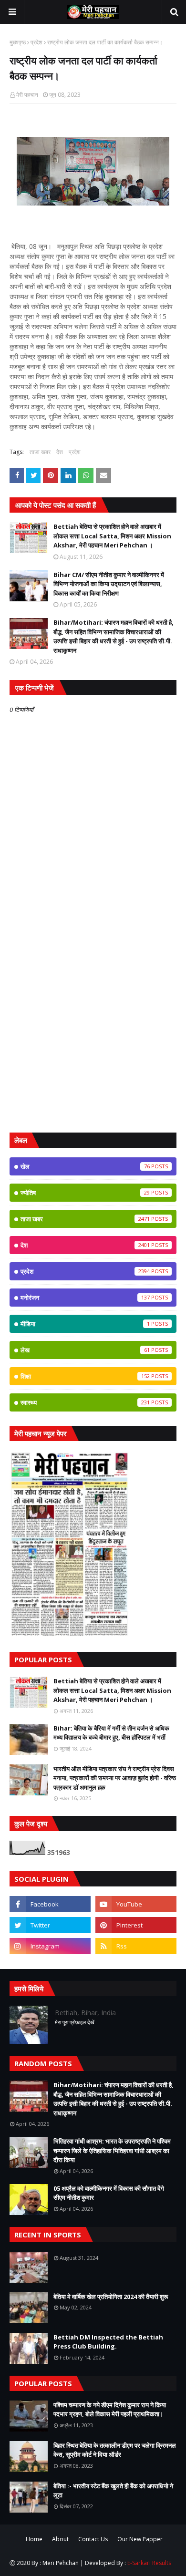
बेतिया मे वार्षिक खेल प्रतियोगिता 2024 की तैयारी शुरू (111, 2297)
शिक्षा (85, 1376)
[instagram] (50, 1946)
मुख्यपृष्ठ (18, 42)
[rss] (136, 1946)
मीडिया (85, 1324)
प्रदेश (36, 42)
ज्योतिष (85, 1193)
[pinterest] (136, 1925)
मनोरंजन (85, 1298)
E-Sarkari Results (149, 2563)
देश (60, 452)
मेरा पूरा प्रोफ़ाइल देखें (75, 2022)
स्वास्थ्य (85, 1402)
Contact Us (93, 2539)
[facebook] (50, 1904)
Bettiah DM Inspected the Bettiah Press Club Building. (108, 2342)
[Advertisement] (93, 1025)
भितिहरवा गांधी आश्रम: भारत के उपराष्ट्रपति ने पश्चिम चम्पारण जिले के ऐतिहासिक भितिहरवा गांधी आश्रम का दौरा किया (112, 2150)
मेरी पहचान (27, 95)
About (60, 2539)
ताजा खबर (40, 452)
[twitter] (50, 1925)
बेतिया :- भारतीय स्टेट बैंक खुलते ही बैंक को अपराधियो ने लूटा (113, 2491)
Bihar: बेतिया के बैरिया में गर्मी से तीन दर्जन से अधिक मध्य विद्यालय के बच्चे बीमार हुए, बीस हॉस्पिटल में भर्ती (111, 1733)
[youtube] (136, 1904)
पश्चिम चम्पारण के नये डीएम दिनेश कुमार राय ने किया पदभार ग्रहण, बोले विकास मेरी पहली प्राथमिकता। (110, 2410)
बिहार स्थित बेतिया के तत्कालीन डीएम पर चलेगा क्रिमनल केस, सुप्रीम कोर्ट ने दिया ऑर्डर (115, 2450)
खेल (85, 1166)
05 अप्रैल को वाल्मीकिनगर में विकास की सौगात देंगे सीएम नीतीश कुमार (109, 2193)
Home (34, 2539)
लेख (85, 1350)
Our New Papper (140, 2539)
